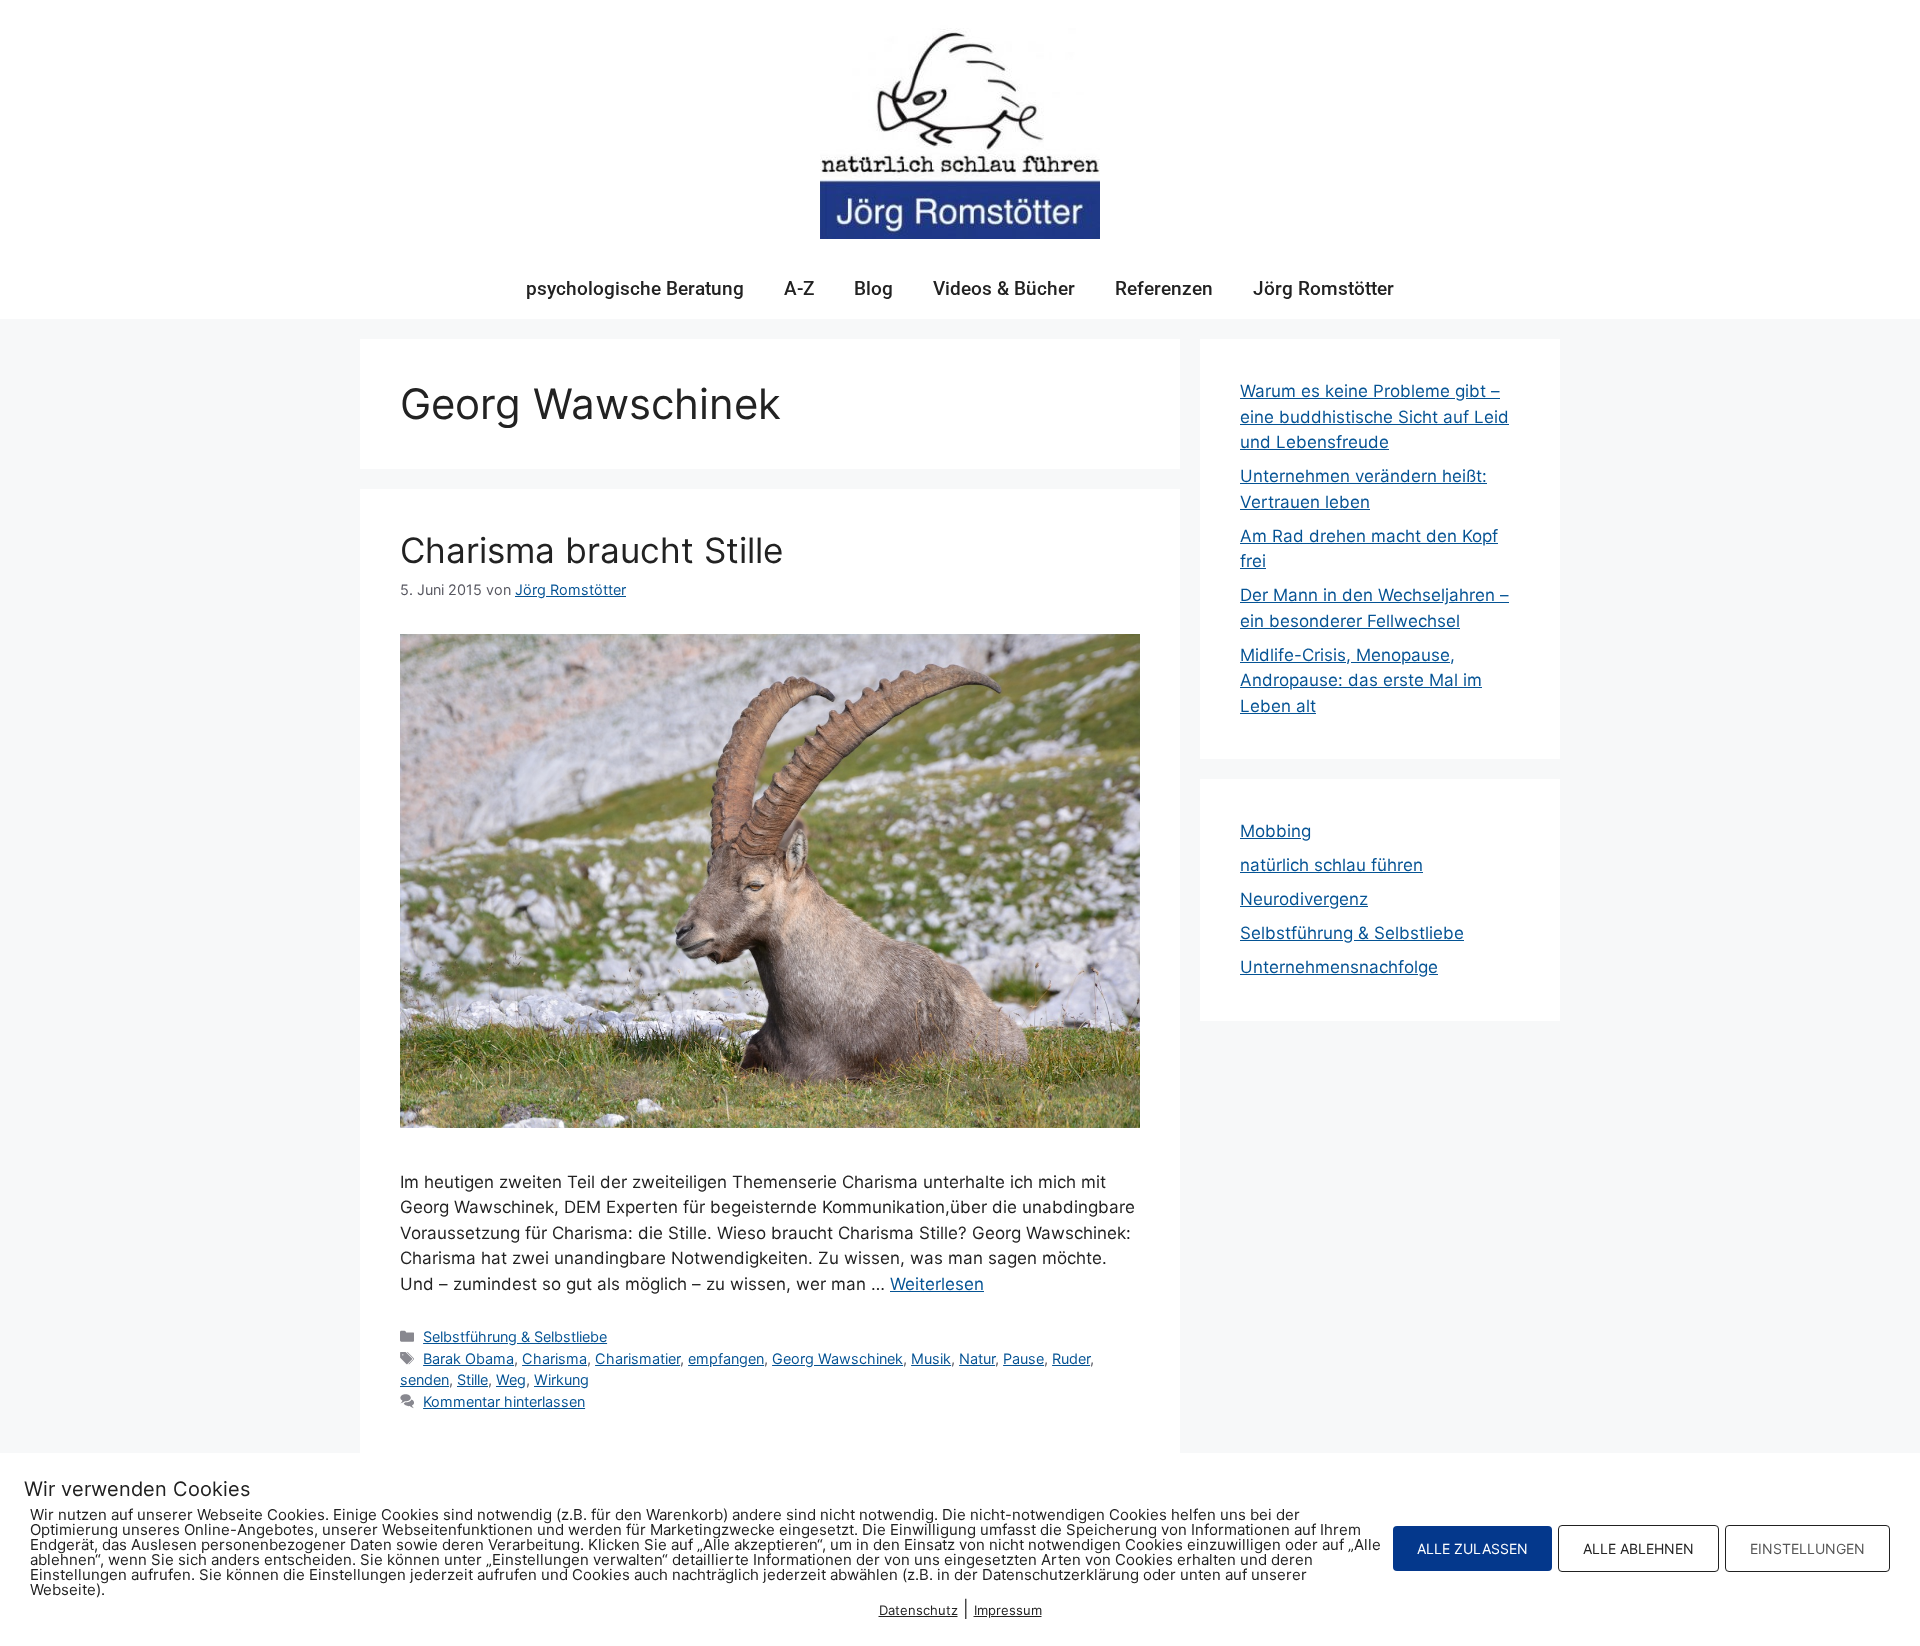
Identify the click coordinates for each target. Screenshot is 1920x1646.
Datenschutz (918, 1610)
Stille (472, 1379)
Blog (873, 288)
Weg (511, 1379)
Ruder (1071, 1358)
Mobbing (1275, 831)
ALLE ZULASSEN (1472, 1548)
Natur (977, 1358)
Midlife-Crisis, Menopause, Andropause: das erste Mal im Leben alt (1361, 680)
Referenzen (1164, 288)
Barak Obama (468, 1358)
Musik (931, 1358)
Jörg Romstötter (1323, 288)
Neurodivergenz (1304, 899)
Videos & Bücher (1004, 288)
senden (424, 1379)
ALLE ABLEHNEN (1638, 1548)
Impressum (1008, 1610)
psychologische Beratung (635, 288)
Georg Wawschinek (837, 1358)
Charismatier (637, 1358)
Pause (1023, 1358)
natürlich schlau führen (1331, 865)
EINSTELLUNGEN (1807, 1548)
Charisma (554, 1358)
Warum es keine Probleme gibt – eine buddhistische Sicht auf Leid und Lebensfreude (1374, 416)
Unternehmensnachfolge (1339, 967)
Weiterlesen (937, 1284)
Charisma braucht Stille (591, 550)
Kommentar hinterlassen (504, 1401)
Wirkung (561, 1379)
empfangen (726, 1358)
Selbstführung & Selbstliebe (515, 1336)
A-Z (799, 288)
